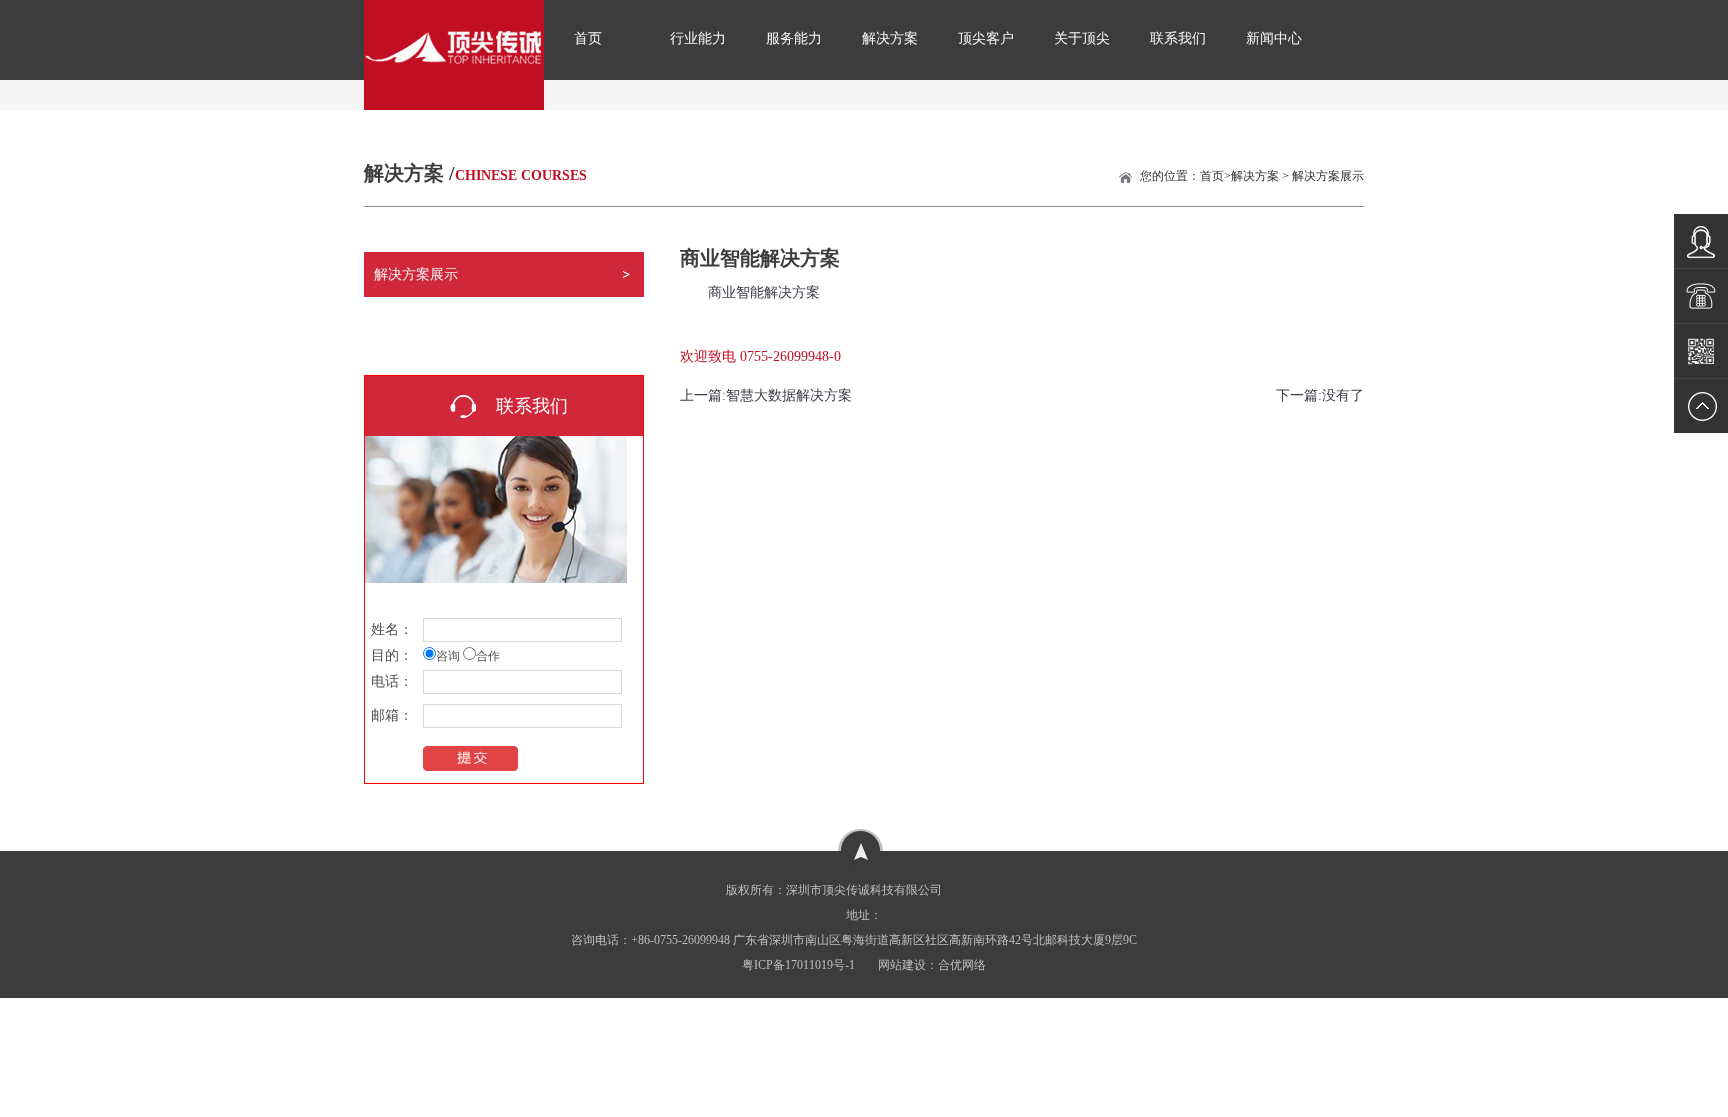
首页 (588, 38)
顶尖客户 (986, 38)
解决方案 (890, 38)
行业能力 (698, 38)
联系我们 (1178, 38)
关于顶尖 (1082, 38)
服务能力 (794, 38)
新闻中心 (1274, 38)
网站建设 (902, 965)
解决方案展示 (1328, 176)
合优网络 (962, 965)
